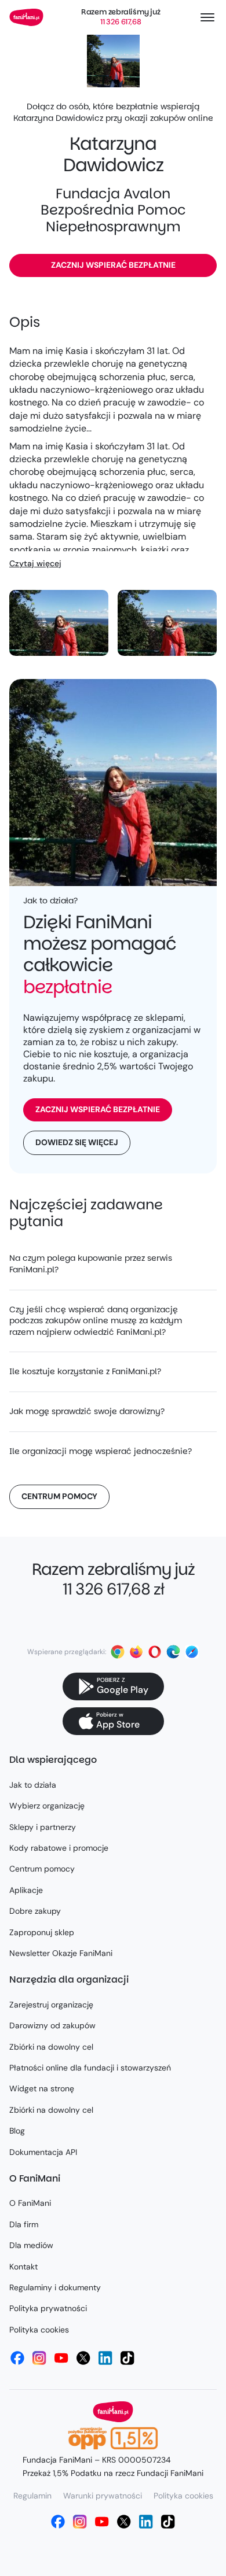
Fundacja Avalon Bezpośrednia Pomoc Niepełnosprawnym (113, 210)
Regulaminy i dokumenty (55, 2287)
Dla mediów (31, 2245)
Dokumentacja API (43, 2152)
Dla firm (24, 2224)
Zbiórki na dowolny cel (51, 2047)
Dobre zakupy (35, 1911)
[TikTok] (127, 2358)
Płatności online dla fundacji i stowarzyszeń (90, 2068)
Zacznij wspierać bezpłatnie (113, 265)
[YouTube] (61, 2358)
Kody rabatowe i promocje (59, 1848)
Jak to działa (33, 1785)
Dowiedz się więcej (77, 1142)
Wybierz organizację (47, 1806)
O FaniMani (30, 2203)
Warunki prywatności (103, 2496)
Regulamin (32, 2496)
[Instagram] (39, 2358)
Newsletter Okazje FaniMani (61, 1953)
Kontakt (23, 2267)
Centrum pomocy (59, 1496)
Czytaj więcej (35, 563)
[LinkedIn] (105, 2358)
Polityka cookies (39, 2330)
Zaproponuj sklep (42, 1932)
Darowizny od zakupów (52, 2025)
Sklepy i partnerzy (43, 1827)
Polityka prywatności (48, 2308)
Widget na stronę (42, 2088)
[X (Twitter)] (83, 2358)
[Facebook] (17, 2358)
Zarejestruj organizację (51, 2005)
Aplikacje (26, 1890)
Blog (17, 2131)
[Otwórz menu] (207, 17)
